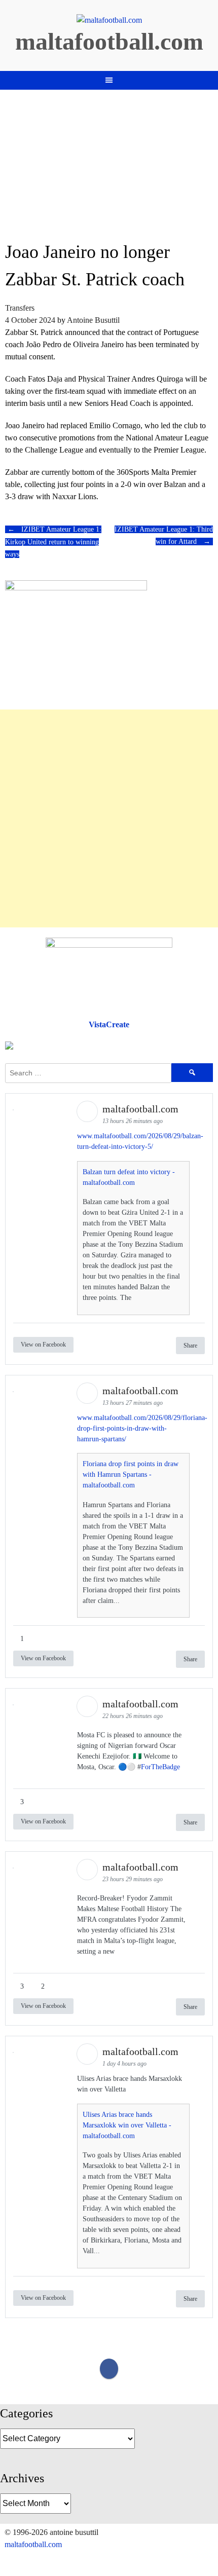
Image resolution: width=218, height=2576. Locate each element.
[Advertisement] (109, 818)
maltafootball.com (109, 41)
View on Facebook (43, 1345)
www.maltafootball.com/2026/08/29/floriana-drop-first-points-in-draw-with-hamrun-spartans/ (142, 1428)
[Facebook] (109, 2369)
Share (190, 1346)
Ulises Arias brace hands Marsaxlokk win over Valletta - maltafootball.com (127, 2125)
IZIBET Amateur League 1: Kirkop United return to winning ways (53, 542)
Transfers (20, 308)
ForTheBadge (160, 1767)
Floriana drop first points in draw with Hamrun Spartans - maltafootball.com (131, 1474)
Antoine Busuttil (93, 320)
